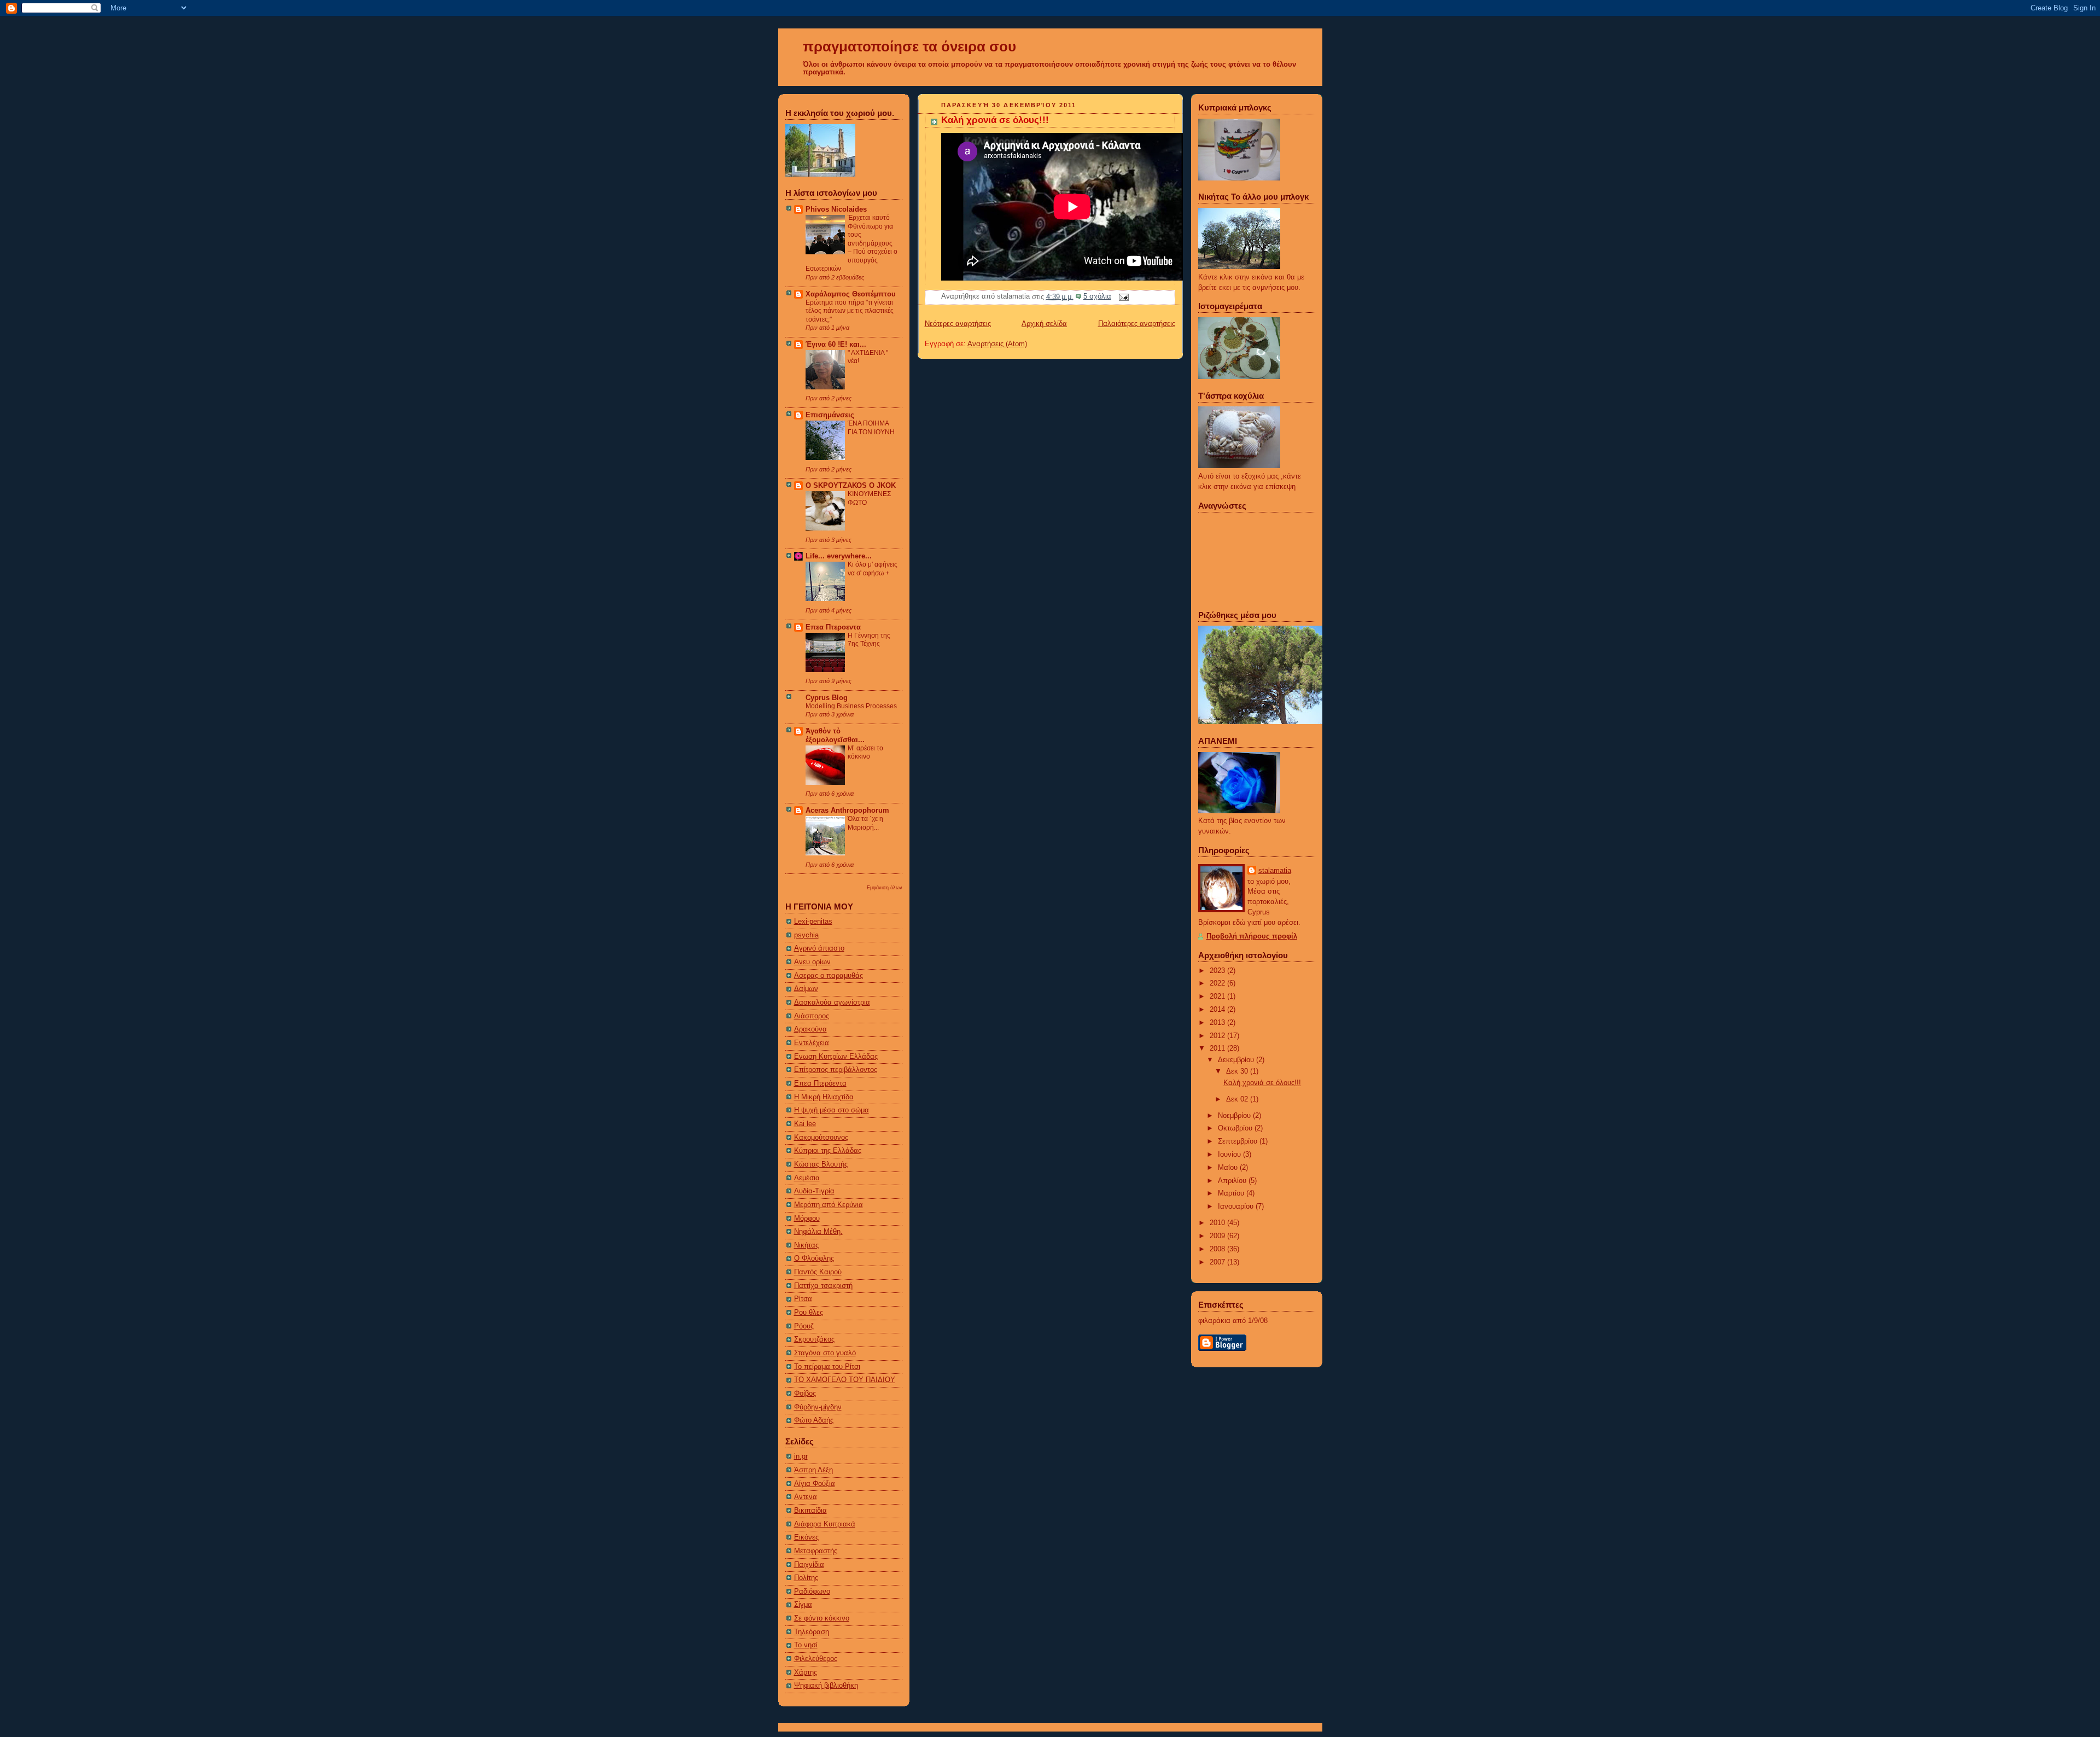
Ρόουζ (804, 1326)
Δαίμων (806, 989)
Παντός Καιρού (818, 1272)
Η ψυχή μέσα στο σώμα (832, 1110)
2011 (1218, 1048)
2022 (1218, 983)
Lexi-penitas (813, 922)
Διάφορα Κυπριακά (825, 1524)
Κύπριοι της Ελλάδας (828, 1151)
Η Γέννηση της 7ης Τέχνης (869, 640)
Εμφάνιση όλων (885, 887)
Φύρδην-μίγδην (818, 1407)
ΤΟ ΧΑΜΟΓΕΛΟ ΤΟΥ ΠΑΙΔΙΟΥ (845, 1380)
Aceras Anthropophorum (847, 811)
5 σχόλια (1097, 296)
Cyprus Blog (827, 698)
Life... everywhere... (839, 556)
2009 (1218, 1236)
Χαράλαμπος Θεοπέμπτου (851, 294)
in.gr (801, 1456)
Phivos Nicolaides (836, 209)
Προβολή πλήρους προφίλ (1252, 936)
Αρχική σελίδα (1044, 324)
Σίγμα (803, 1605)
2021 (1218, 996)
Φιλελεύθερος (816, 1659)
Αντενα (806, 1497)
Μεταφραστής (816, 1551)
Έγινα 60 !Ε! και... (836, 345)
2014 (1218, 1010)
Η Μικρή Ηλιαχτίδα (824, 1097)
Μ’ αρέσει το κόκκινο (865, 753)
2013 (1218, 1023)
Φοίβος (805, 1394)
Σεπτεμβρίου (1239, 1141)
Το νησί (806, 1645)
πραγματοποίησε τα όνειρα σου (909, 46)
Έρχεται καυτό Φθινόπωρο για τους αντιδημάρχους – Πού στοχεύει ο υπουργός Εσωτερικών (851, 243)
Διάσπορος (812, 1016)
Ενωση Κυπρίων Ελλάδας (836, 1057)
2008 (1218, 1249)
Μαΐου (1229, 1168)
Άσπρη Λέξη (813, 1470)
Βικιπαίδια (810, 1511)
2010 (1218, 1223)
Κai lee (805, 1124)
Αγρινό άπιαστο (819, 948)
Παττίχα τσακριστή (823, 1286)
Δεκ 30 (1238, 1071)
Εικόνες (806, 1537)
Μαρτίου (1232, 1193)
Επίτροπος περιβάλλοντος (836, 1070)
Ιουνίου (1230, 1155)
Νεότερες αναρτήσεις (958, 324)
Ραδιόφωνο (812, 1592)
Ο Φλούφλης (814, 1258)
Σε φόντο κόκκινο (822, 1618)
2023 (1218, 971)
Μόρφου (807, 1219)
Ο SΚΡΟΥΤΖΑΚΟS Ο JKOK (851, 486)
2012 (1218, 1036)
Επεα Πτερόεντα (820, 1083)
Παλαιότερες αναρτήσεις (1137, 324)
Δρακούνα (810, 1029)
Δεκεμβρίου (1237, 1060)
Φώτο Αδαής (814, 1420)
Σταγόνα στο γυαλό (825, 1353)
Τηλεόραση (812, 1632)
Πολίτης (806, 1578)
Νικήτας (806, 1245)
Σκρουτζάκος (814, 1339)
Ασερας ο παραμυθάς (829, 976)
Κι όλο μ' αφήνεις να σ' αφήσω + (873, 569)
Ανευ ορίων (812, 962)
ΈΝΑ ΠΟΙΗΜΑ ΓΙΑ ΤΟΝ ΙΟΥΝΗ (871, 428)
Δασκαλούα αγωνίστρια (832, 1002)
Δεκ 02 (1238, 1099)
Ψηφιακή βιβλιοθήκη (826, 1686)
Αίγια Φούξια (815, 1484)
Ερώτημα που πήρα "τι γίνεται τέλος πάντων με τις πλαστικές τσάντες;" (850, 311)
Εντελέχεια (812, 1043)
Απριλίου (1233, 1181)
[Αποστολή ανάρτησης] (1122, 296)
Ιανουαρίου (1237, 1206)
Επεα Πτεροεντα (833, 627)
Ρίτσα (803, 1299)
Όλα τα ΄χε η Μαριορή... (865, 823)
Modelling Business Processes (851, 706)
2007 (1218, 1262)
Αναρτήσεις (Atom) (997, 344)
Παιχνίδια (809, 1565)
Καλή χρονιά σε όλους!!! (995, 120)
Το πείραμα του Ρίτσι (827, 1367)
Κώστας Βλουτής (821, 1164)
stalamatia (1275, 871)
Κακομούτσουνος (821, 1138)
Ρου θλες (809, 1313)
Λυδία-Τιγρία (814, 1191)
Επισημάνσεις (830, 415)
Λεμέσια (807, 1178)
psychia (806, 935)
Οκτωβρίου (1236, 1128)
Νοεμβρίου (1235, 1116)
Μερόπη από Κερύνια (829, 1205)
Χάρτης (806, 1672)
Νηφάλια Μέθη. (818, 1232)
